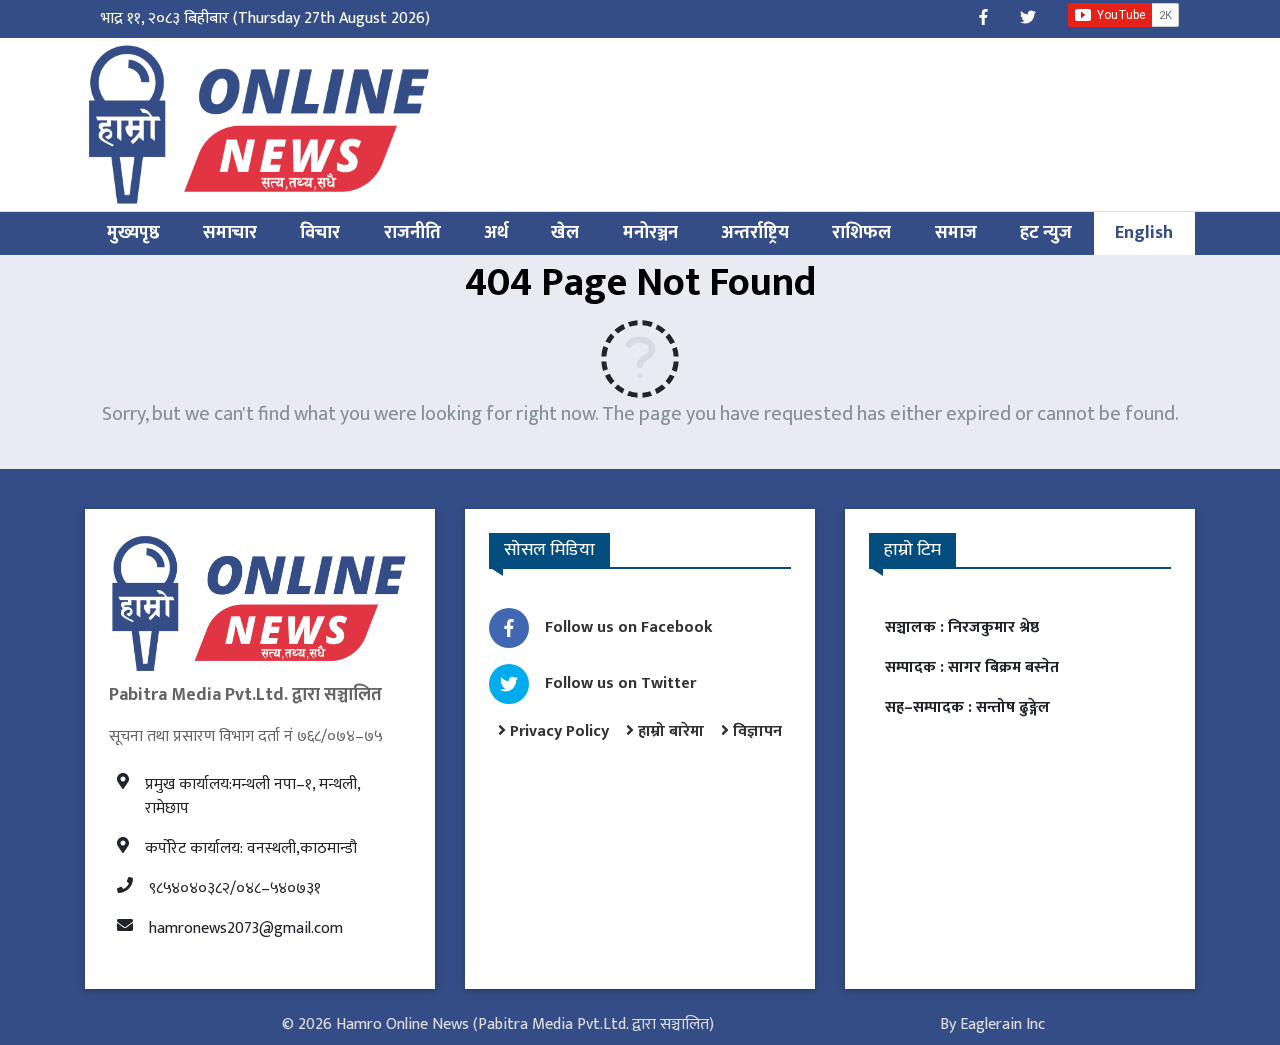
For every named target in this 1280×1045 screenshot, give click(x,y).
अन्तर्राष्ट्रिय (755, 233)
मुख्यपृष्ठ (133, 233)
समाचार (230, 233)
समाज (956, 233)
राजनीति (412, 233)
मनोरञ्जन (650, 233)
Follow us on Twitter (620, 683)
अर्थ (496, 233)
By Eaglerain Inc (992, 1024)
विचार (320, 233)
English (1144, 233)
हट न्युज (1046, 233)
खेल (565, 233)
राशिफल (861, 233)
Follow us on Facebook (629, 627)
